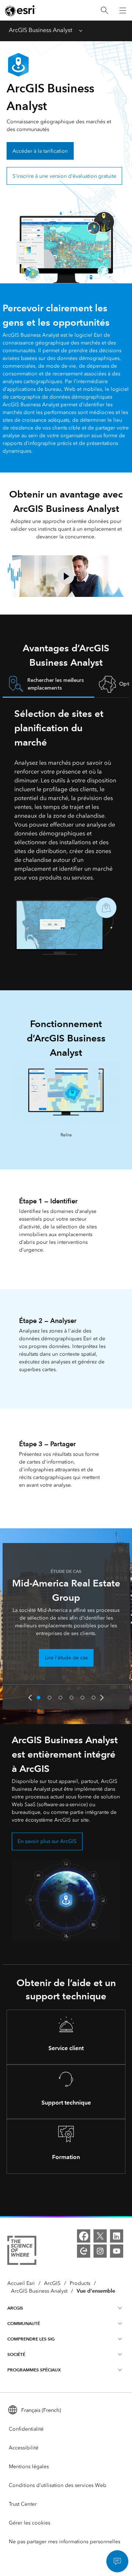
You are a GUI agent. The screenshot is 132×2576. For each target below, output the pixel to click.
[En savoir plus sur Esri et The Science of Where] (22, 2252)
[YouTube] (117, 2251)
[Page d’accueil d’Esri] (21, 11)
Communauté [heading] (24, 2323)
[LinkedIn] (117, 2236)
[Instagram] (100, 2251)
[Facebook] (84, 2236)
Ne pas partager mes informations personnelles (65, 2542)
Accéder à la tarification (40, 151)
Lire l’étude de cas (66, 1658)
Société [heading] (16, 2354)
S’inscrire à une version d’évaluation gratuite (64, 176)
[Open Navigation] (123, 10)
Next (102, 1698)
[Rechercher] (104, 10)
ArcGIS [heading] (15, 2308)
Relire (66, 1135)
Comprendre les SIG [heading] (31, 2339)
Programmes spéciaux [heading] (34, 2370)
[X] (100, 2236)
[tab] (48, 684)
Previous (30, 1698)
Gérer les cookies (30, 2523)
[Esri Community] (84, 2251)
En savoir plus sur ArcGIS (47, 1841)
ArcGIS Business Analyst (41, 30)
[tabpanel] (66, 831)
